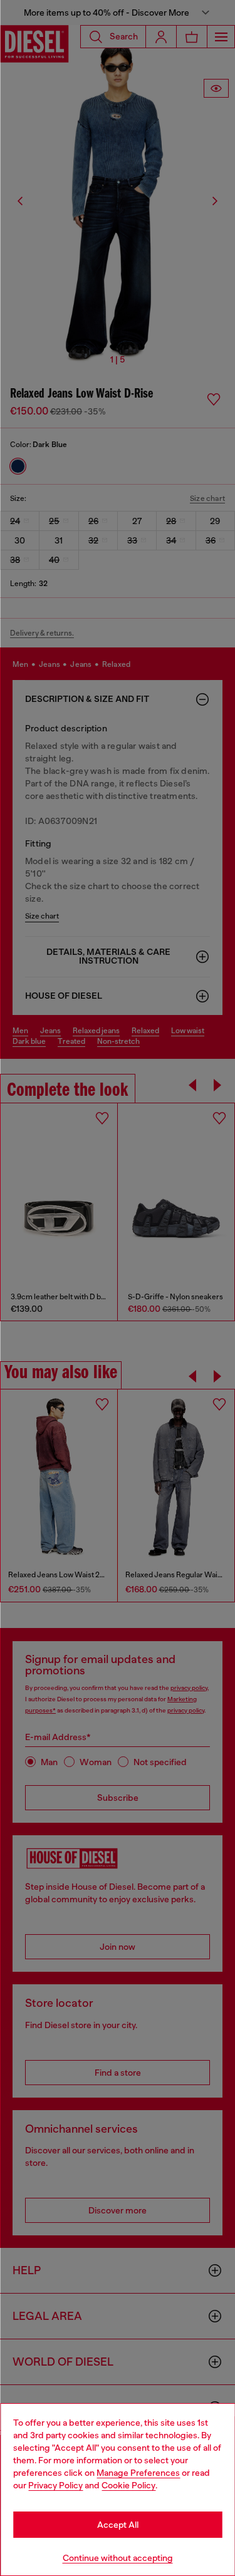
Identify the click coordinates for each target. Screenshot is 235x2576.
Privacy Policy (55, 2485)
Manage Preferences (138, 2473)
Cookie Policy (128, 2485)
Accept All (118, 2525)
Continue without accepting (118, 2558)
